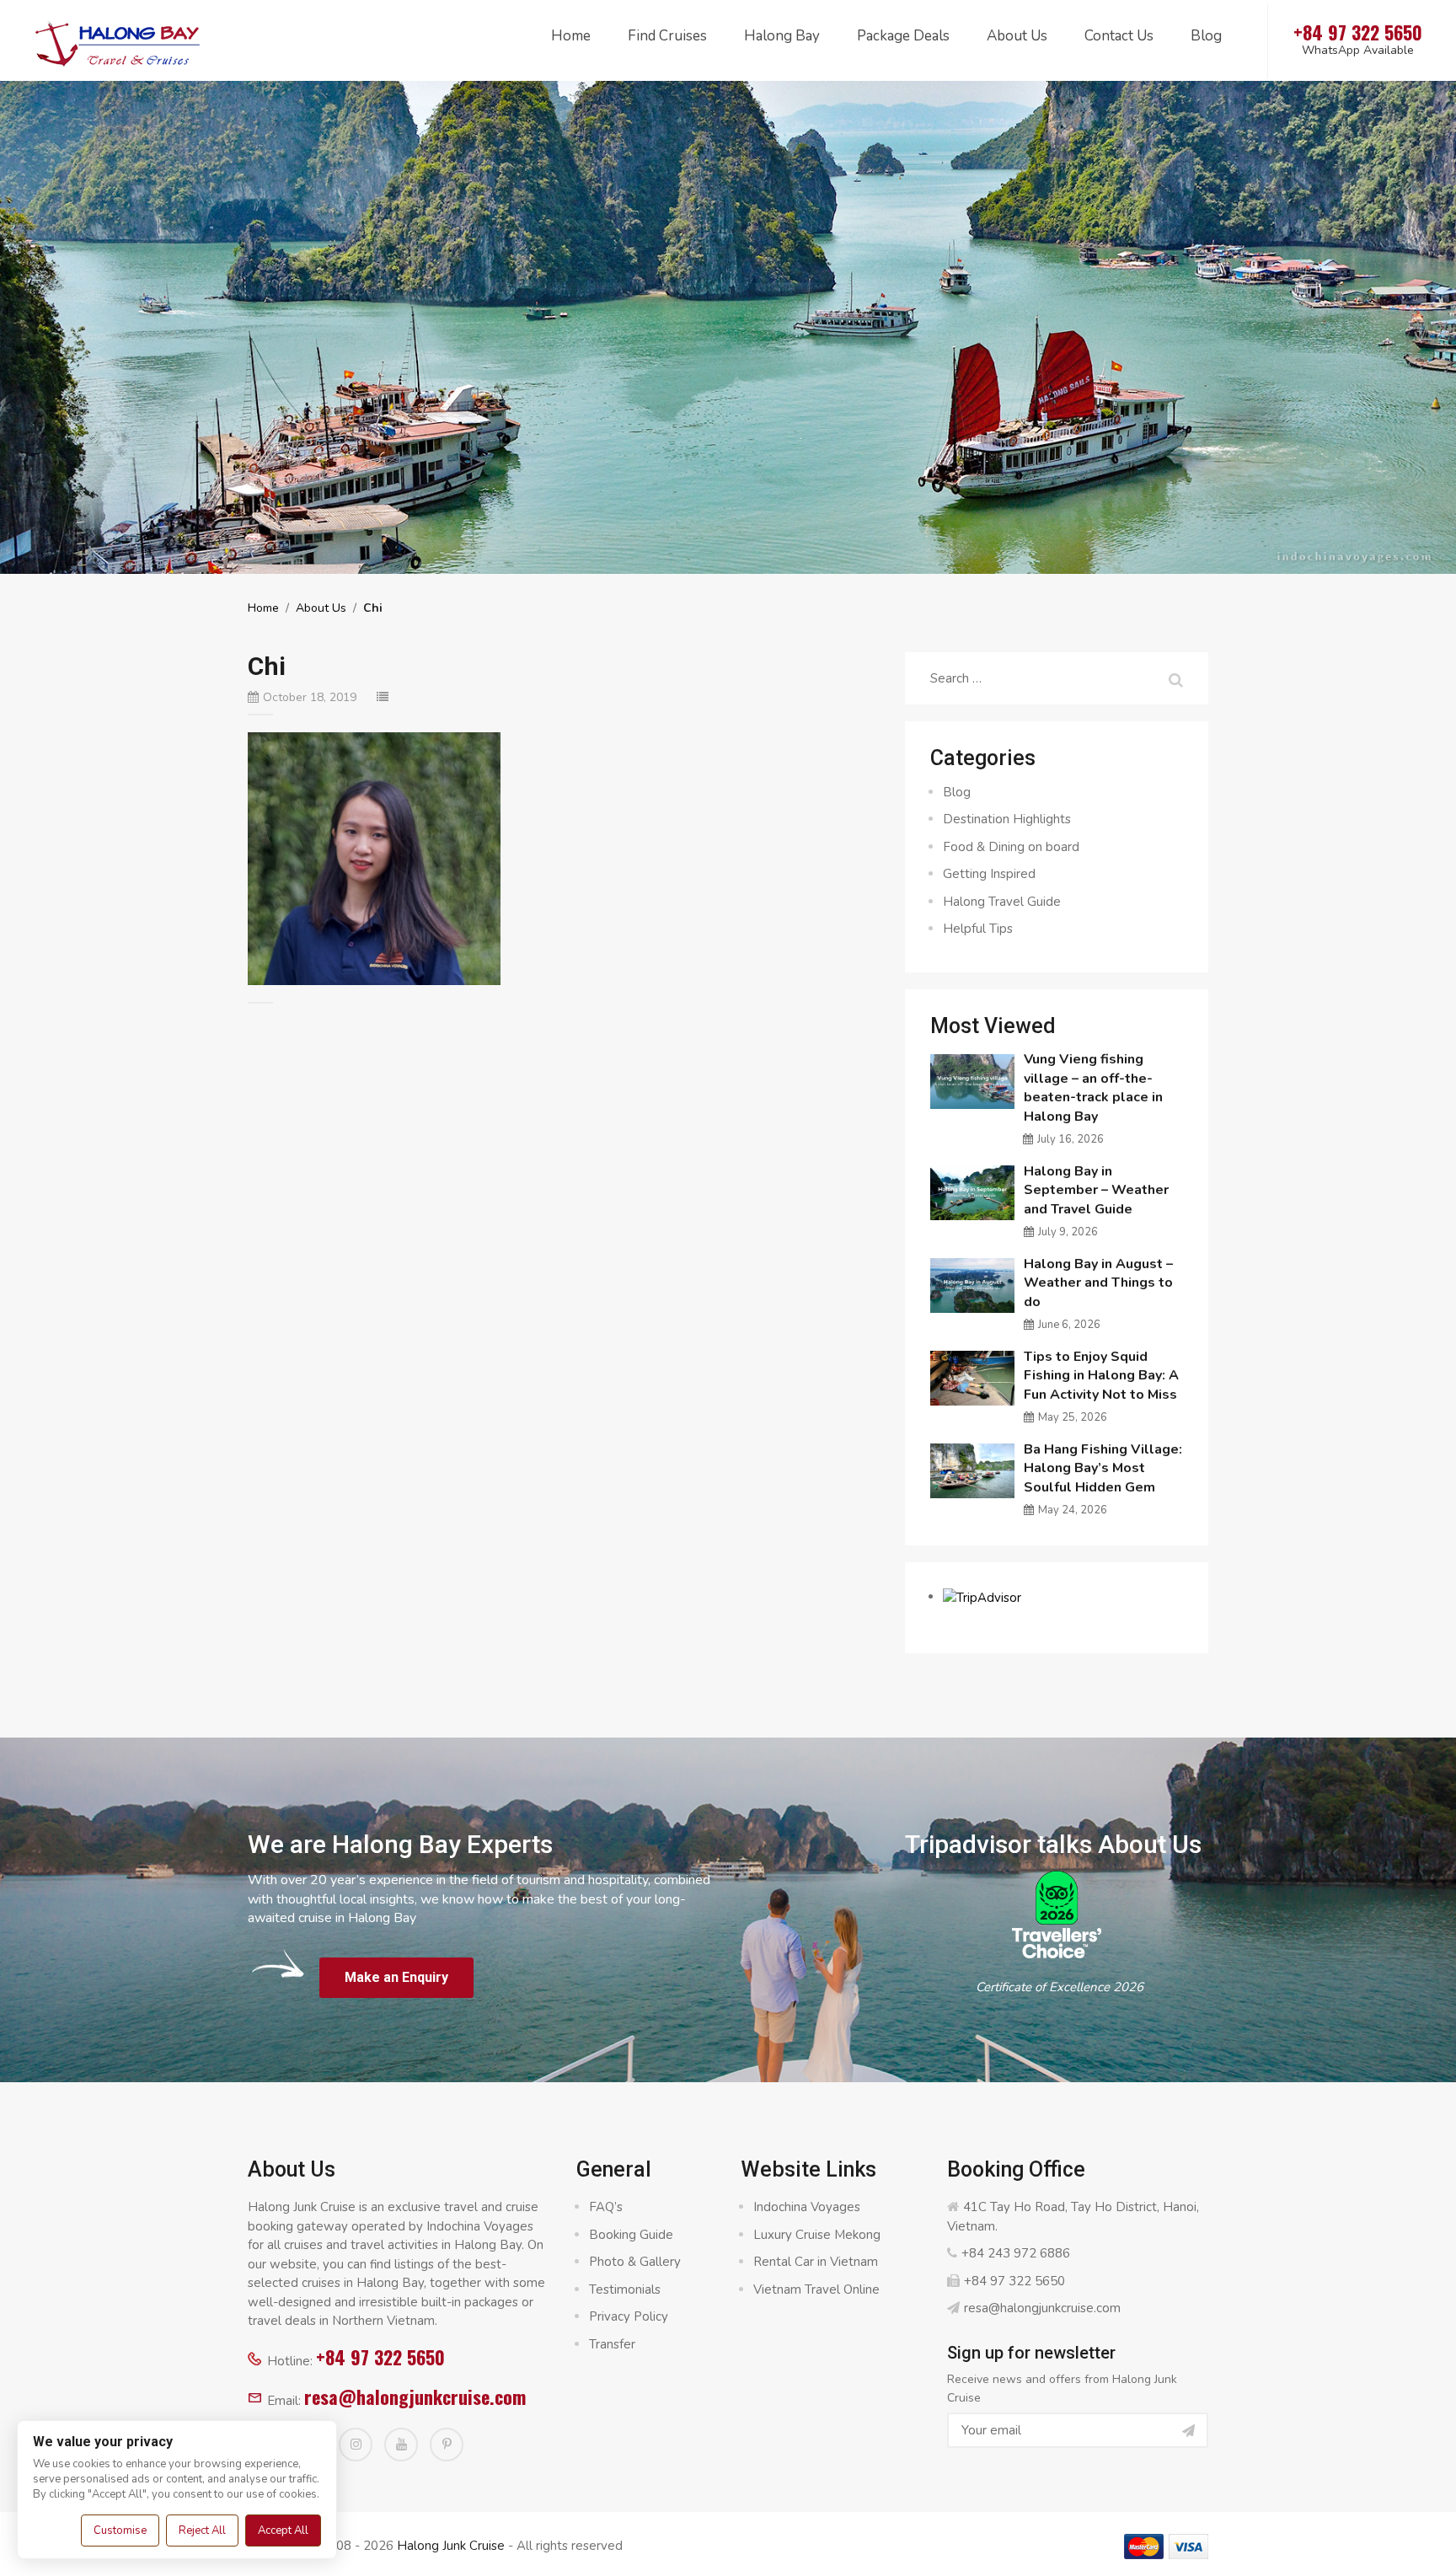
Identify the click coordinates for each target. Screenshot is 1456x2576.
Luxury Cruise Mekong (817, 2235)
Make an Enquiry (396, 1977)
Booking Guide (631, 2235)
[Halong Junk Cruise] (118, 41)
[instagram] (356, 2445)
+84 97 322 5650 (380, 2357)
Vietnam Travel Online (816, 2289)
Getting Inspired (989, 874)
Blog (1206, 36)
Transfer (612, 2344)
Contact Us (1119, 36)
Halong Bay (782, 36)
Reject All (202, 2530)
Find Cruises (667, 36)
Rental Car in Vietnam (816, 2262)
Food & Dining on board (1011, 847)
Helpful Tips (978, 929)
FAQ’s (606, 2207)
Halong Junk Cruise (451, 2546)
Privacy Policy (629, 2316)
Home (571, 36)
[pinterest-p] (447, 2445)
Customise (120, 2530)
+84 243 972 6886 (1016, 2253)
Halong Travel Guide (1002, 902)
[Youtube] (401, 2445)
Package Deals (903, 36)
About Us (1017, 36)
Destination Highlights (1007, 819)
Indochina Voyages (807, 2207)
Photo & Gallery (635, 2262)
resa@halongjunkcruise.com (415, 2397)
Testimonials (625, 2289)
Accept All (283, 2530)
